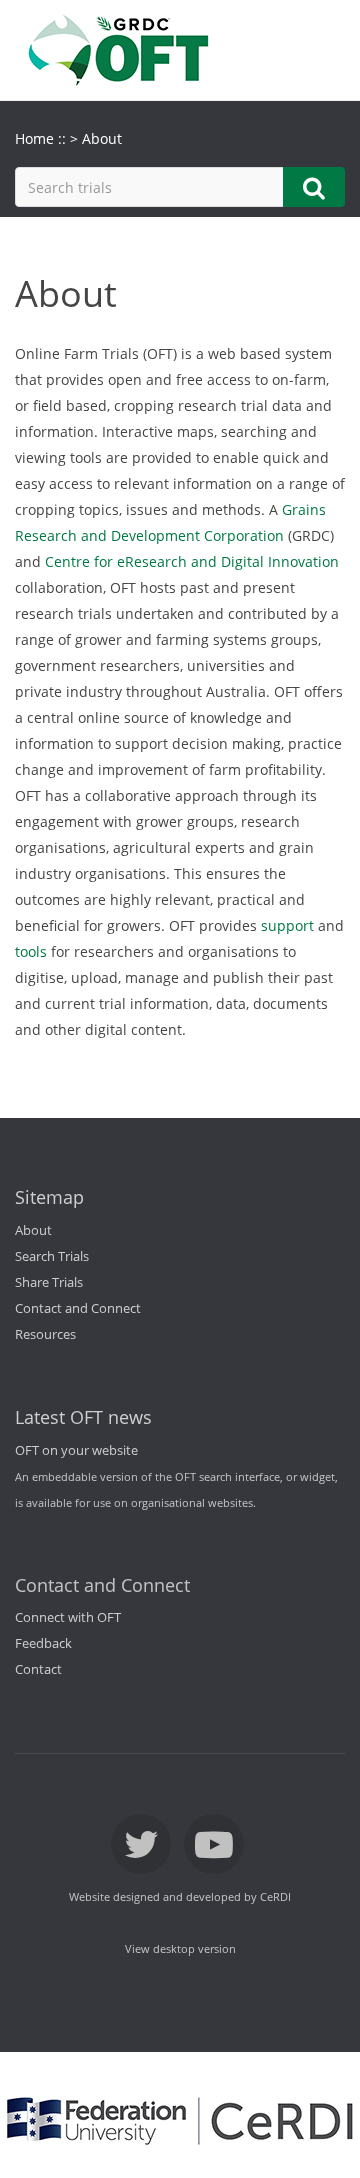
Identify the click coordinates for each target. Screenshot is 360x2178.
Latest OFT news (83, 1417)
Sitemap (49, 1197)
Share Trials (49, 1282)
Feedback (43, 1643)
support (287, 925)
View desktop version (180, 1949)
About (33, 1230)
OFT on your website (76, 1450)
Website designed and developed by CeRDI (180, 1897)
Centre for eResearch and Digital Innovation (192, 561)
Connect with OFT (68, 1617)
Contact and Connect (78, 1308)
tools (31, 951)
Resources (45, 1334)
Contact (38, 1669)
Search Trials (52, 1256)
